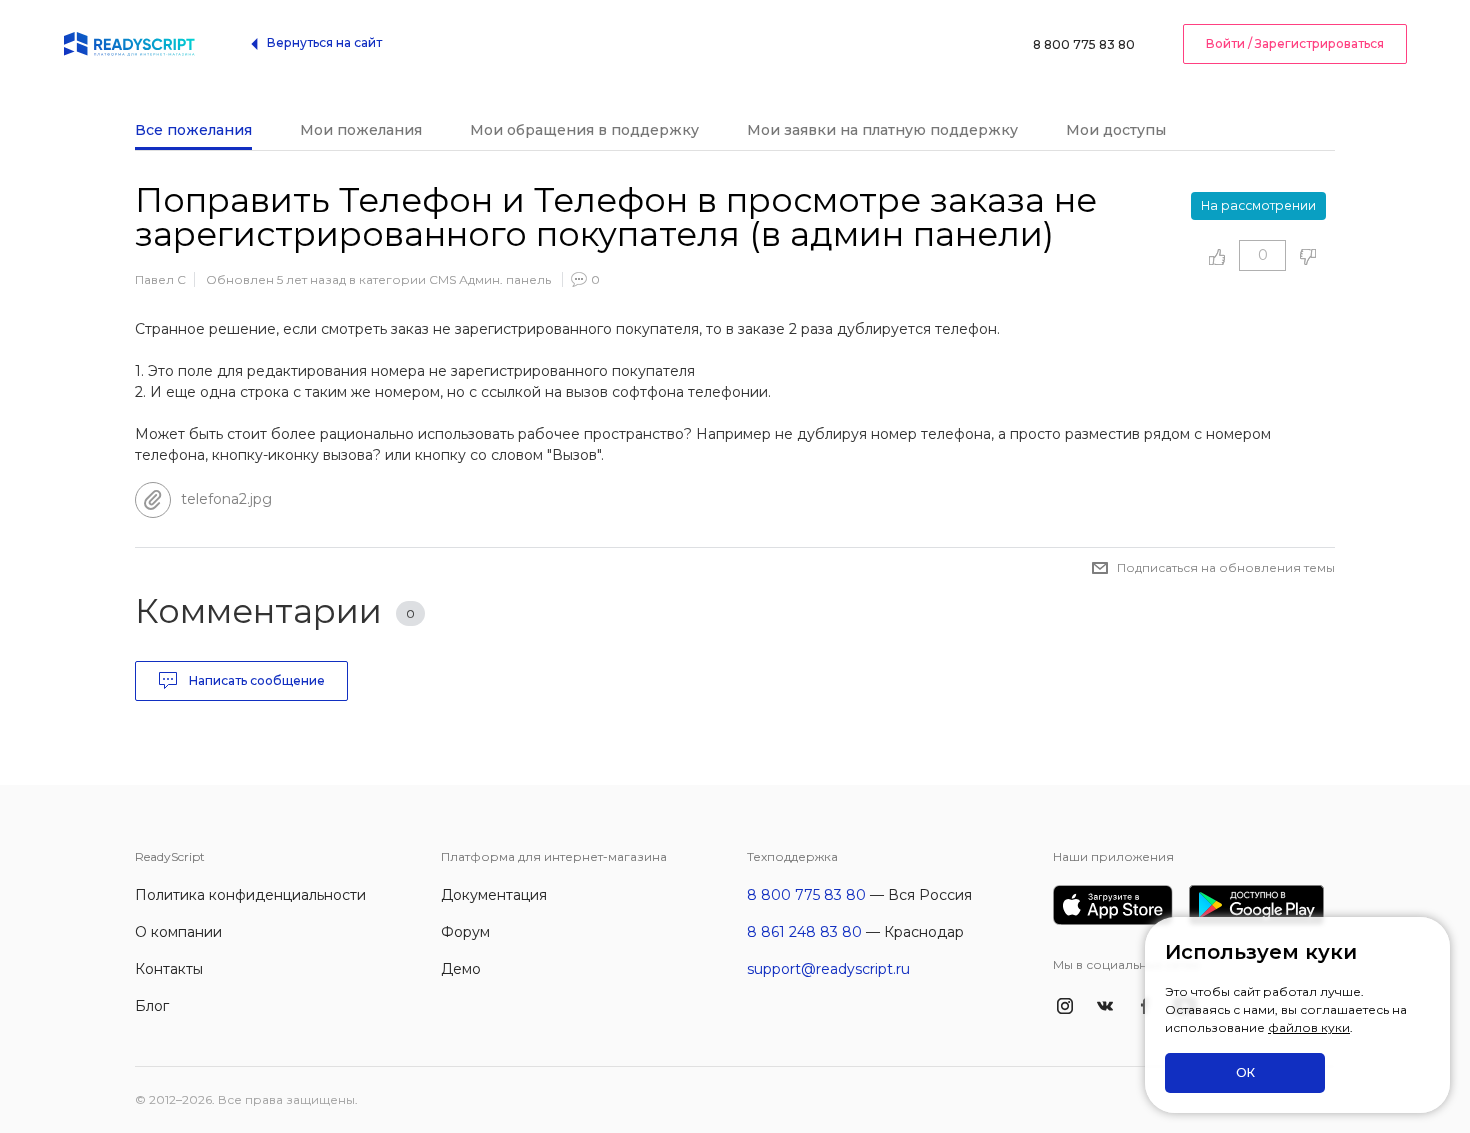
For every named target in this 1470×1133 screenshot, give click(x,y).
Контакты (169, 969)
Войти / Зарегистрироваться (1295, 43)
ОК (1245, 1072)
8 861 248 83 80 (804, 932)
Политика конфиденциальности (250, 895)
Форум (465, 932)
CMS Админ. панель (490, 279)
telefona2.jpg (226, 499)
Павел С (160, 279)
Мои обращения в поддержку (584, 130)
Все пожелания (193, 130)
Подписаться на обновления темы (1226, 567)
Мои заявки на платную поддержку (882, 130)
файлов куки (1309, 1027)
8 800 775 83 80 (1084, 44)
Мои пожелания (361, 130)
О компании (178, 932)
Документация (494, 895)
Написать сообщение (255, 680)
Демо (461, 969)
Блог (152, 1006)
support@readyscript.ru (828, 969)
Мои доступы (1116, 130)
